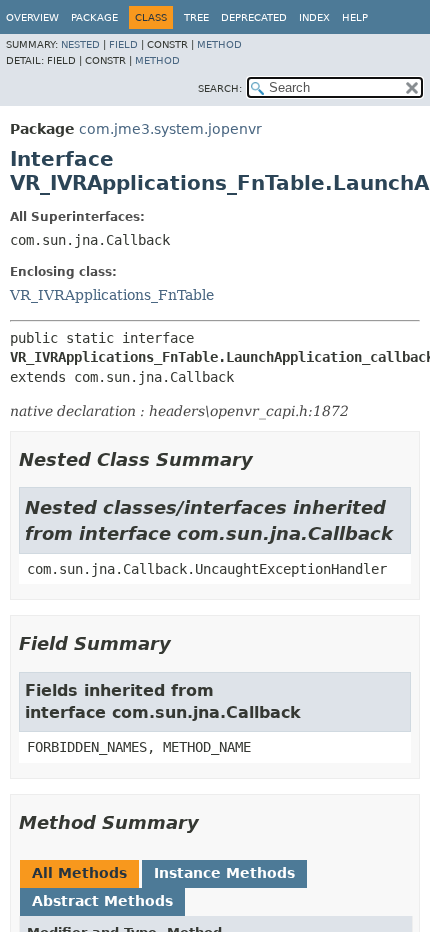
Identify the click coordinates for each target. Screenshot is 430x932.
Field (123, 44)
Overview (32, 17)
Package (94, 17)
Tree (196, 17)
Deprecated (254, 17)
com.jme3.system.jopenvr (170, 129)
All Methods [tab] (79, 873)
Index (314, 17)
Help (355, 17)
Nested (80, 44)
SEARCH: (220, 88)
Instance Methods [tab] (224, 873)
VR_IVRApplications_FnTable (112, 295)
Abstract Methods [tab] (102, 901)
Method (219, 44)
